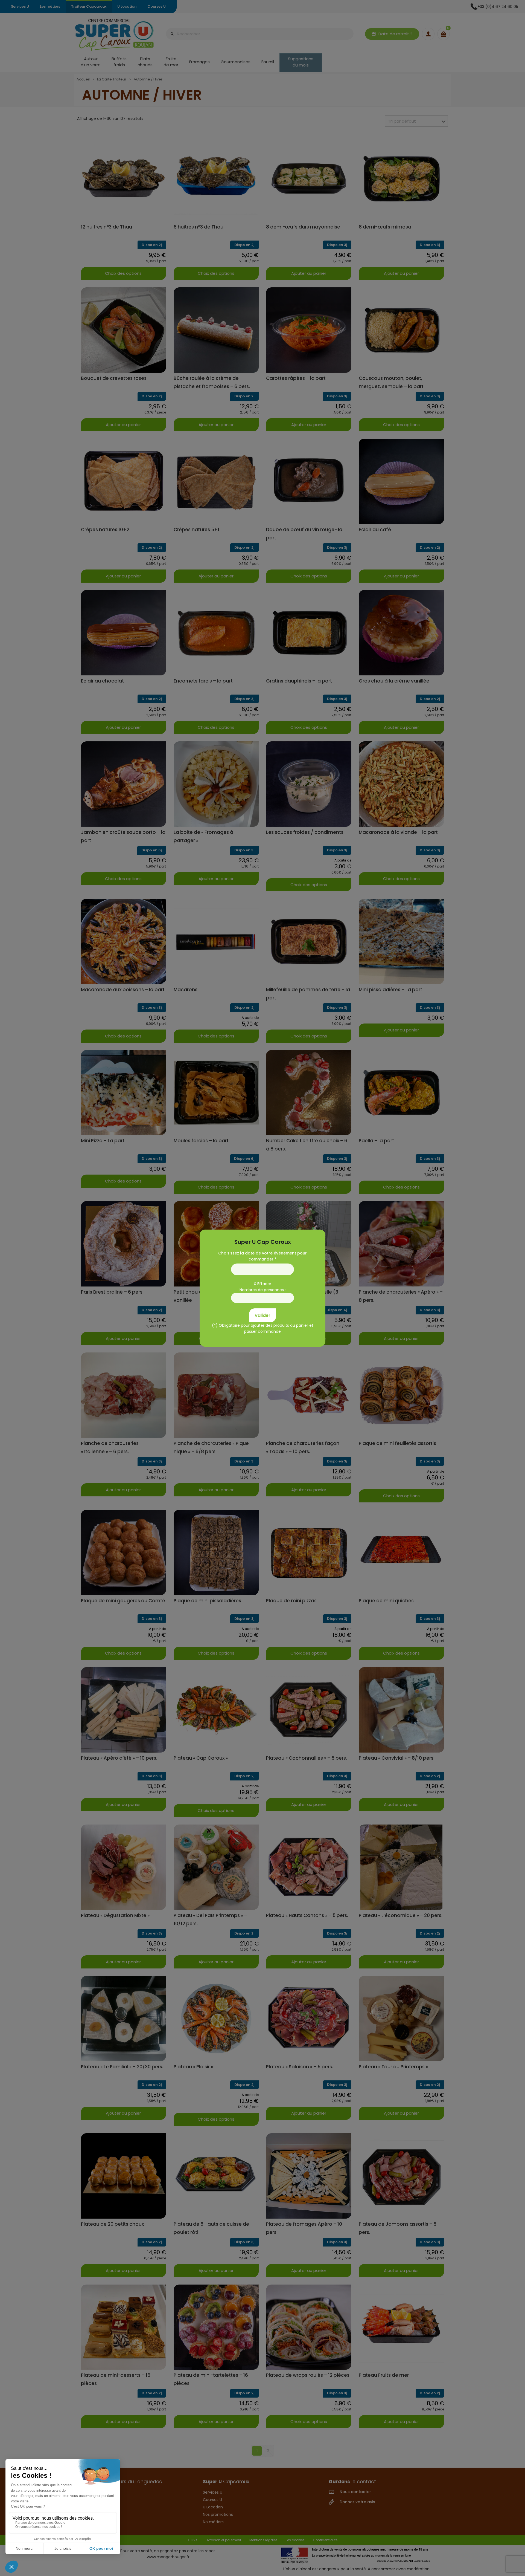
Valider (262, 1315)
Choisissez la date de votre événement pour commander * (262, 1256)
